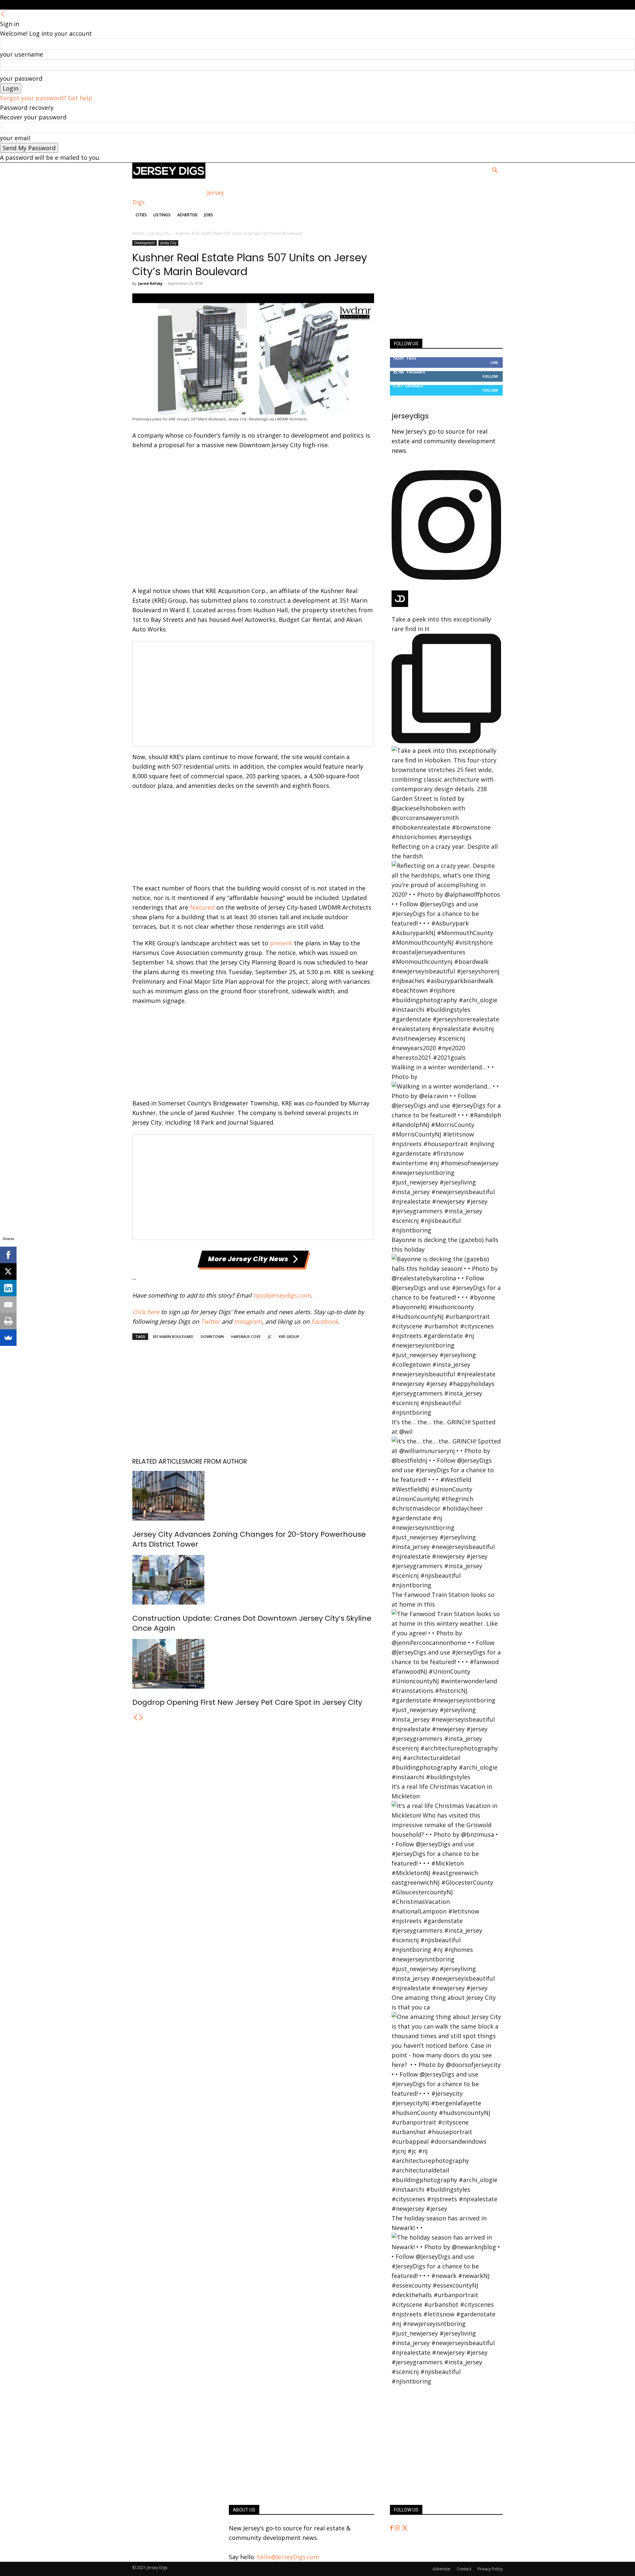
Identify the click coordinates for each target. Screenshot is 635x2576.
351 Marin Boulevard (173, 1336)
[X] (8, 1271)
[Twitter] (405, 2528)
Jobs (209, 215)
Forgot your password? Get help (46, 98)
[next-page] (141, 1718)
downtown (212, 1336)
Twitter (210, 1321)
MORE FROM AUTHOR (216, 1461)
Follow (490, 376)
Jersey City (160, 233)
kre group (289, 1336)
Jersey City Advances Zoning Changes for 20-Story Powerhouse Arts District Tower (249, 1539)
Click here (146, 1312)
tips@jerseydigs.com (282, 1295)
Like (494, 362)
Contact (464, 2569)
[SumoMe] (8, 1338)
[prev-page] (135, 1718)
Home (138, 233)
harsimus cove (246, 1336)
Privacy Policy (490, 2569)
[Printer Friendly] (8, 1321)
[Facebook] (392, 2528)
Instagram (248, 1321)
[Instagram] (398, 2528)
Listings (162, 215)
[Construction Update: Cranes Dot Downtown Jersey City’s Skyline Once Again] (253, 1580)
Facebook (324, 1321)
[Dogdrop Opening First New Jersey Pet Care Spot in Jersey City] (253, 1664)
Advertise (187, 215)
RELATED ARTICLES (159, 1461)
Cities (141, 215)
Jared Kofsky (150, 283)
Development (145, 243)
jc (270, 1336)
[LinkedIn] (8, 1288)
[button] (495, 171)
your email (15, 138)
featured (202, 907)
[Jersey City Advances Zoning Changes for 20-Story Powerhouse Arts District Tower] (253, 1496)
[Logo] (169, 176)
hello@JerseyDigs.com (288, 2557)
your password (21, 78)
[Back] (3, 14)
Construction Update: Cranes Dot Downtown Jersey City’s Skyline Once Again (252, 1623)
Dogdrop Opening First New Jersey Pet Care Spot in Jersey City (247, 1702)
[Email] (8, 1305)
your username (21, 54)
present (281, 943)
